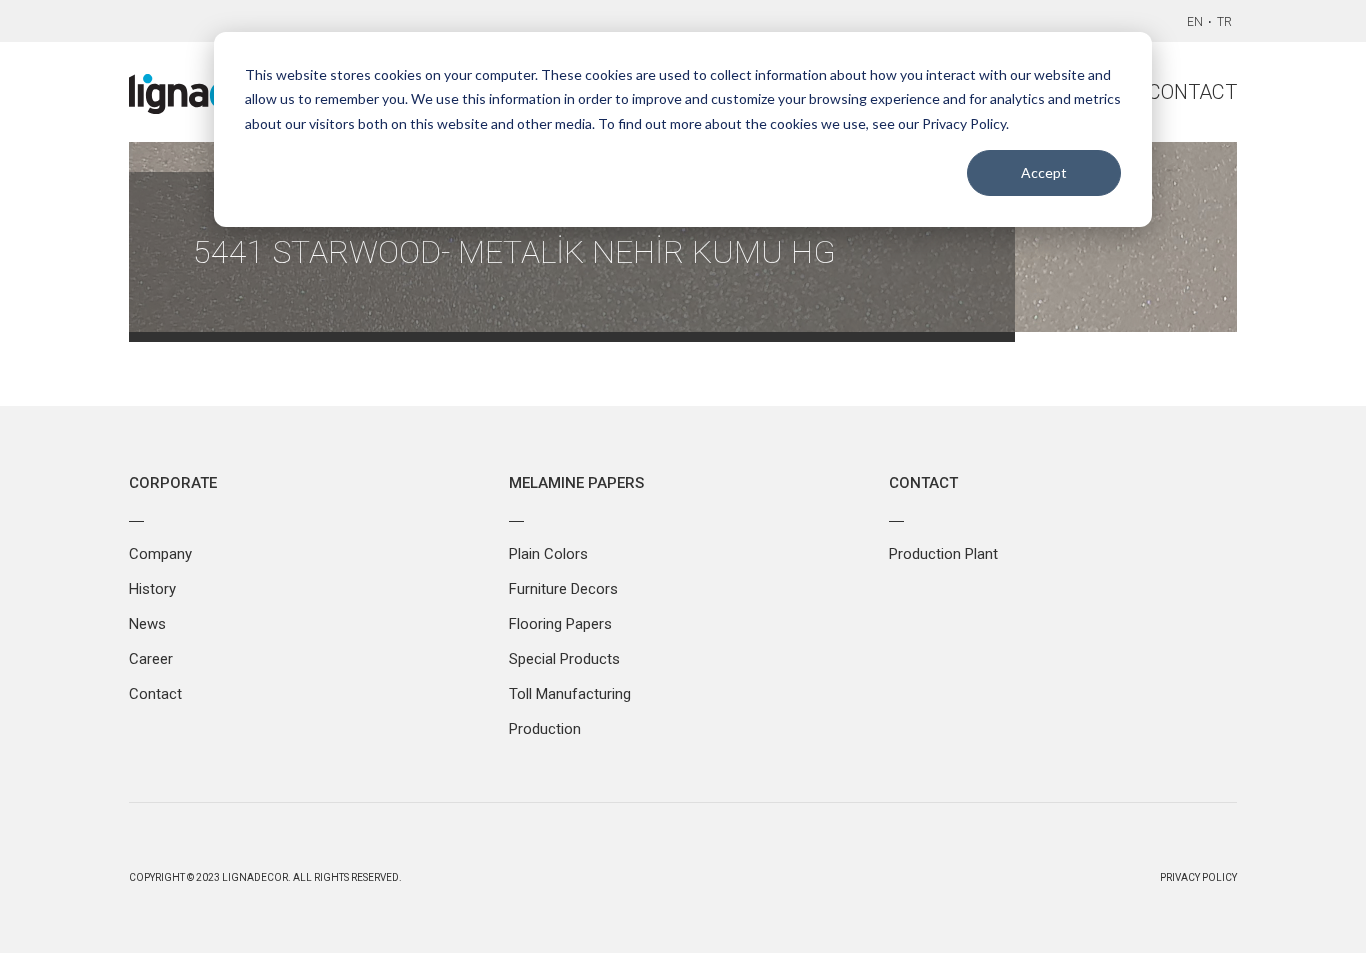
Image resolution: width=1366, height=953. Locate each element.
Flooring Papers (560, 624)
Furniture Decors (563, 589)
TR (1224, 22)
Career (151, 659)
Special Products (564, 659)
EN (1195, 22)
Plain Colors (548, 554)
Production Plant (943, 554)
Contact (1192, 92)
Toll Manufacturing (570, 694)
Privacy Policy (1198, 877)
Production (545, 729)
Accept (1044, 172)
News (147, 624)
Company (160, 554)
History (152, 589)
